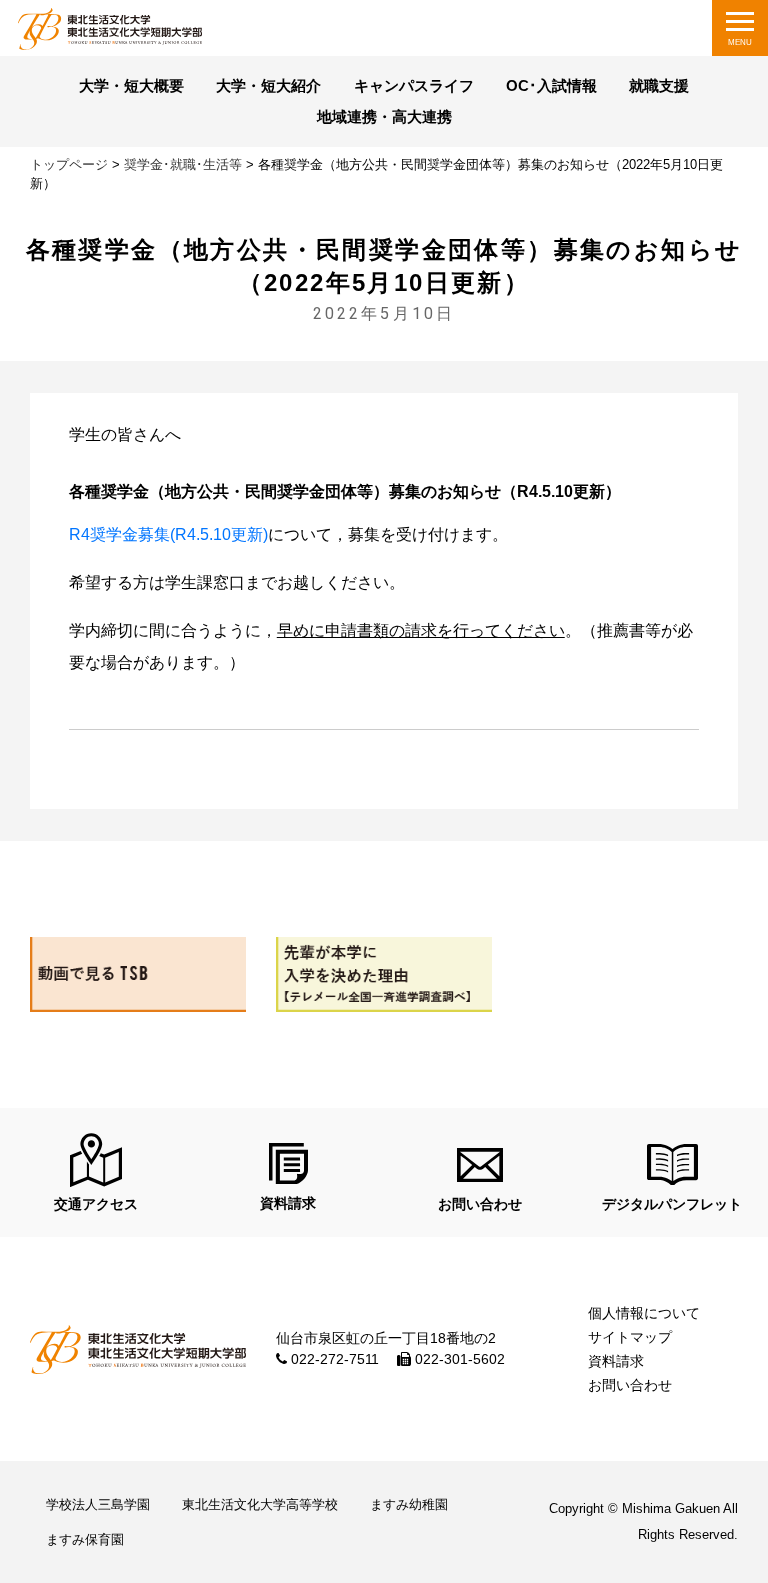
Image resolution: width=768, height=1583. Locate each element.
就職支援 (659, 86)
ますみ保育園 (85, 1539)
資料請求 (616, 1361)
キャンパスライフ (414, 86)
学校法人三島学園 (98, 1504)
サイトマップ (630, 1337)
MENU (740, 42)
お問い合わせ (630, 1385)
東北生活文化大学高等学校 (260, 1504)
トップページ (69, 164)
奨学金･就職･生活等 (183, 164)
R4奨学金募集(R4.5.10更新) (168, 534)
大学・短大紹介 (268, 86)
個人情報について (644, 1313)
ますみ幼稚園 (409, 1504)
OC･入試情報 (551, 86)
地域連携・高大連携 (384, 117)
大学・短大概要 (131, 86)
